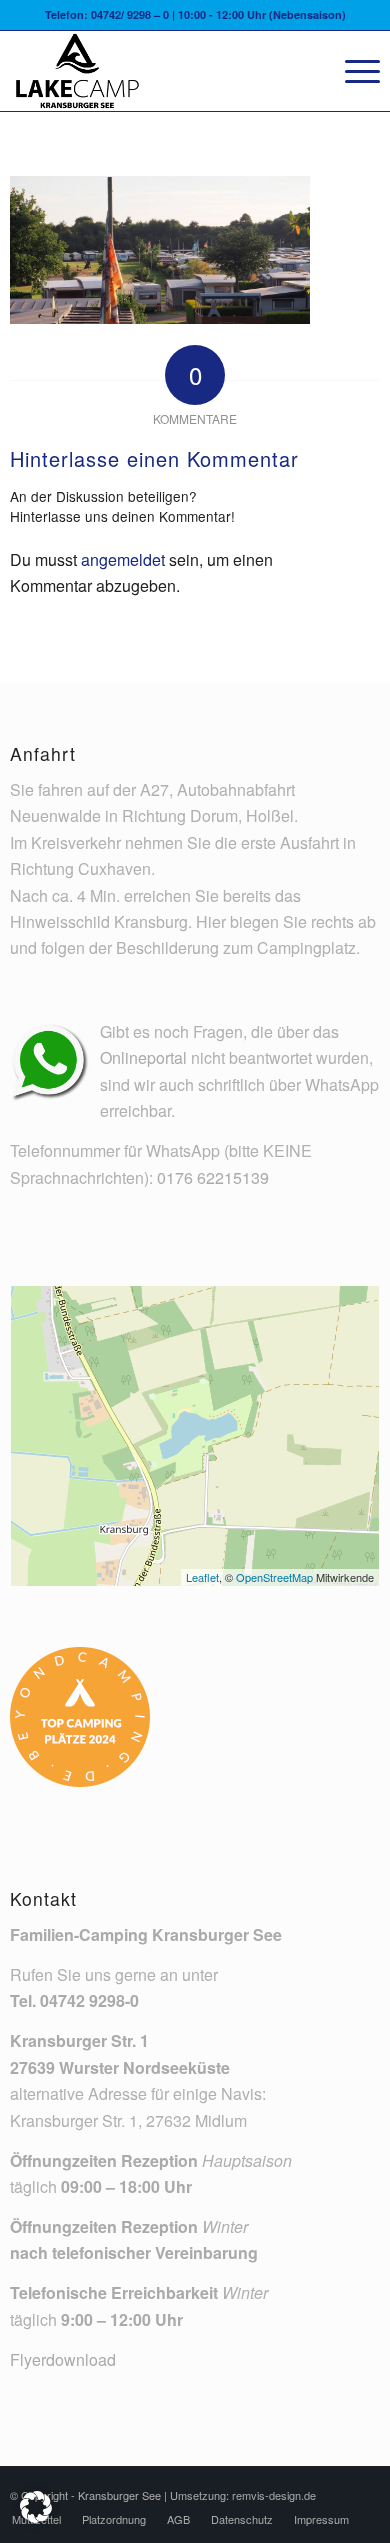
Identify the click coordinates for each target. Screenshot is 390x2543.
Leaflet (202, 1577)
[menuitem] (352, 71)
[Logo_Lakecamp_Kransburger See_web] (158, 71)
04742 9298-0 (89, 2000)
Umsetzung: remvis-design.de (243, 2495)
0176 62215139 (213, 1177)
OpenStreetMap (274, 1577)
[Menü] (352, 71)
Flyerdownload (63, 2359)
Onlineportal (143, 1057)
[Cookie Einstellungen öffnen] (36, 2516)
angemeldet (123, 559)
